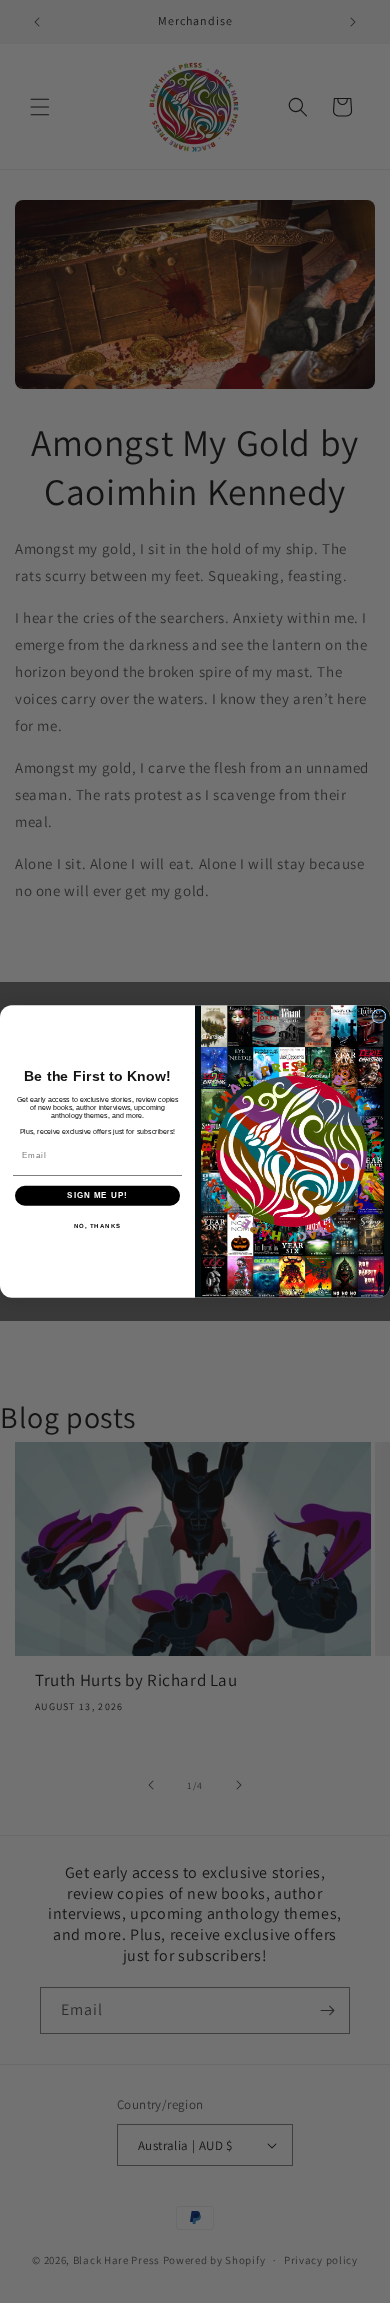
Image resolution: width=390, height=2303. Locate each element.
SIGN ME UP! (97, 1195)
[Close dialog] (379, 1016)
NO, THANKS (98, 1225)
